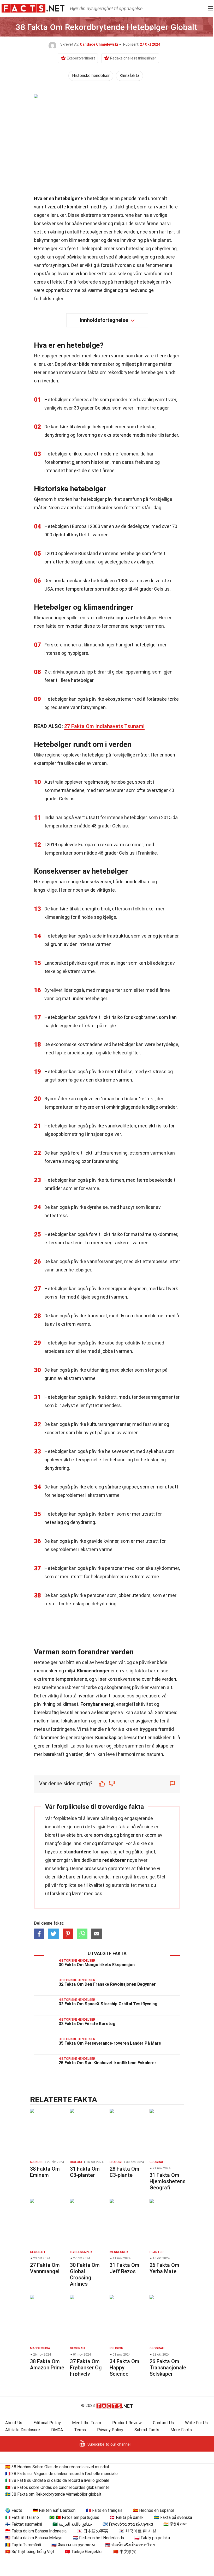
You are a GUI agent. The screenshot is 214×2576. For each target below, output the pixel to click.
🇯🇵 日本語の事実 (93, 2531)
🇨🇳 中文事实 (125, 2552)
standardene (77, 1852)
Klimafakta (129, 76)
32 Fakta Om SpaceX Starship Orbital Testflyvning (108, 2004)
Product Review (127, 2423)
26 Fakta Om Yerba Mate (164, 2268)
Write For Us (196, 2423)
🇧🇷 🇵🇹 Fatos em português (74, 2517)
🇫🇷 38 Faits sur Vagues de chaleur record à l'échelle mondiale (61, 2474)
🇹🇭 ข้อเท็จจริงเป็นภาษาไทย (130, 2545)
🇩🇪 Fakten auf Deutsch (54, 2510)
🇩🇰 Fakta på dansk (127, 2517)
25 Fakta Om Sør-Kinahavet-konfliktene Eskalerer (108, 2063)
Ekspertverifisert (81, 58)
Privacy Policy (110, 2430)
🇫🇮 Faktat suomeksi (24, 2524)
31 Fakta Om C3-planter (85, 2172)
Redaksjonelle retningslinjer (133, 58)
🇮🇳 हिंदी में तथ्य (175, 2524)
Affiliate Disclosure (23, 2430)
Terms (80, 2430)
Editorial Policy (47, 2423)
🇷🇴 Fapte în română (23, 2545)
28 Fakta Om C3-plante (124, 2172)
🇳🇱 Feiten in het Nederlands (98, 2538)
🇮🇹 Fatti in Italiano (22, 2517)
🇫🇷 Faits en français (104, 2510)
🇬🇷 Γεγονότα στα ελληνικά (128, 2524)
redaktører (114, 1860)
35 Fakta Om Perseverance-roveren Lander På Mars (110, 2043)
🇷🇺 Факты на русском (73, 2545)
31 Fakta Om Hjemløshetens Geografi (168, 2181)
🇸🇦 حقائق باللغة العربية (72, 2524)
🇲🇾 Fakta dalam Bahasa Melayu (34, 2538)
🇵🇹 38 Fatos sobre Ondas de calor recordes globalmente (57, 2487)
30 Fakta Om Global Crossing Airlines (85, 2274)
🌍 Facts (14, 2510)
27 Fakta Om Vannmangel (45, 2268)
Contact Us (163, 2423)
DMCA (57, 2430)
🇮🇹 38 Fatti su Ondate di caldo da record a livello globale (57, 2480)
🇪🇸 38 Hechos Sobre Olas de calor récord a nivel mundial (57, 2467)
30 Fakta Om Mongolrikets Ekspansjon (97, 1965)
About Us (14, 2423)
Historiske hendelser (91, 76)
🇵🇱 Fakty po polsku (152, 2538)
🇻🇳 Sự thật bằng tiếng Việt (30, 2552)
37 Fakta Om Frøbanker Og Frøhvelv (86, 2368)
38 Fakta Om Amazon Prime (47, 2364)
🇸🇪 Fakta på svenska (173, 2517)
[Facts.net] (33, 8)
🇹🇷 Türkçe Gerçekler (84, 2552)
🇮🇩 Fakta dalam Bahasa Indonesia (36, 2531)
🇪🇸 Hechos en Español (153, 2510)
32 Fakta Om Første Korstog (87, 2024)
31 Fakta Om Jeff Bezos (124, 2268)
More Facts (181, 2430)
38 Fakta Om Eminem (45, 2172)
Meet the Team (87, 2423)
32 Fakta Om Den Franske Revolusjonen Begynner (107, 1984)
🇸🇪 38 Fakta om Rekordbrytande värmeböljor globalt (53, 2494)
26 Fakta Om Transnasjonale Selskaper (168, 2368)
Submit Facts (147, 2430)
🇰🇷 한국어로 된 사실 (138, 2531)
